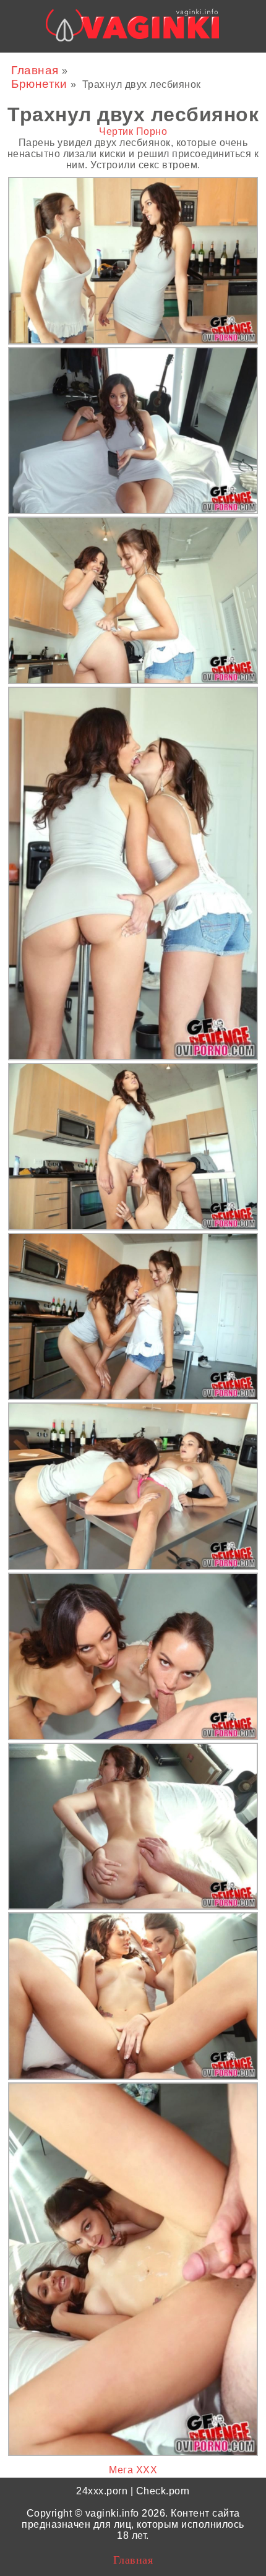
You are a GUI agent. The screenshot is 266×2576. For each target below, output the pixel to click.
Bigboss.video (150, 64)
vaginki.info (112, 2513)
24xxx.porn (102, 2491)
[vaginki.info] (133, 29)
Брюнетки (41, 84)
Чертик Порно (133, 131)
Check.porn (163, 2491)
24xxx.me (213, 64)
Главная (36, 70)
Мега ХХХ (133, 2470)
